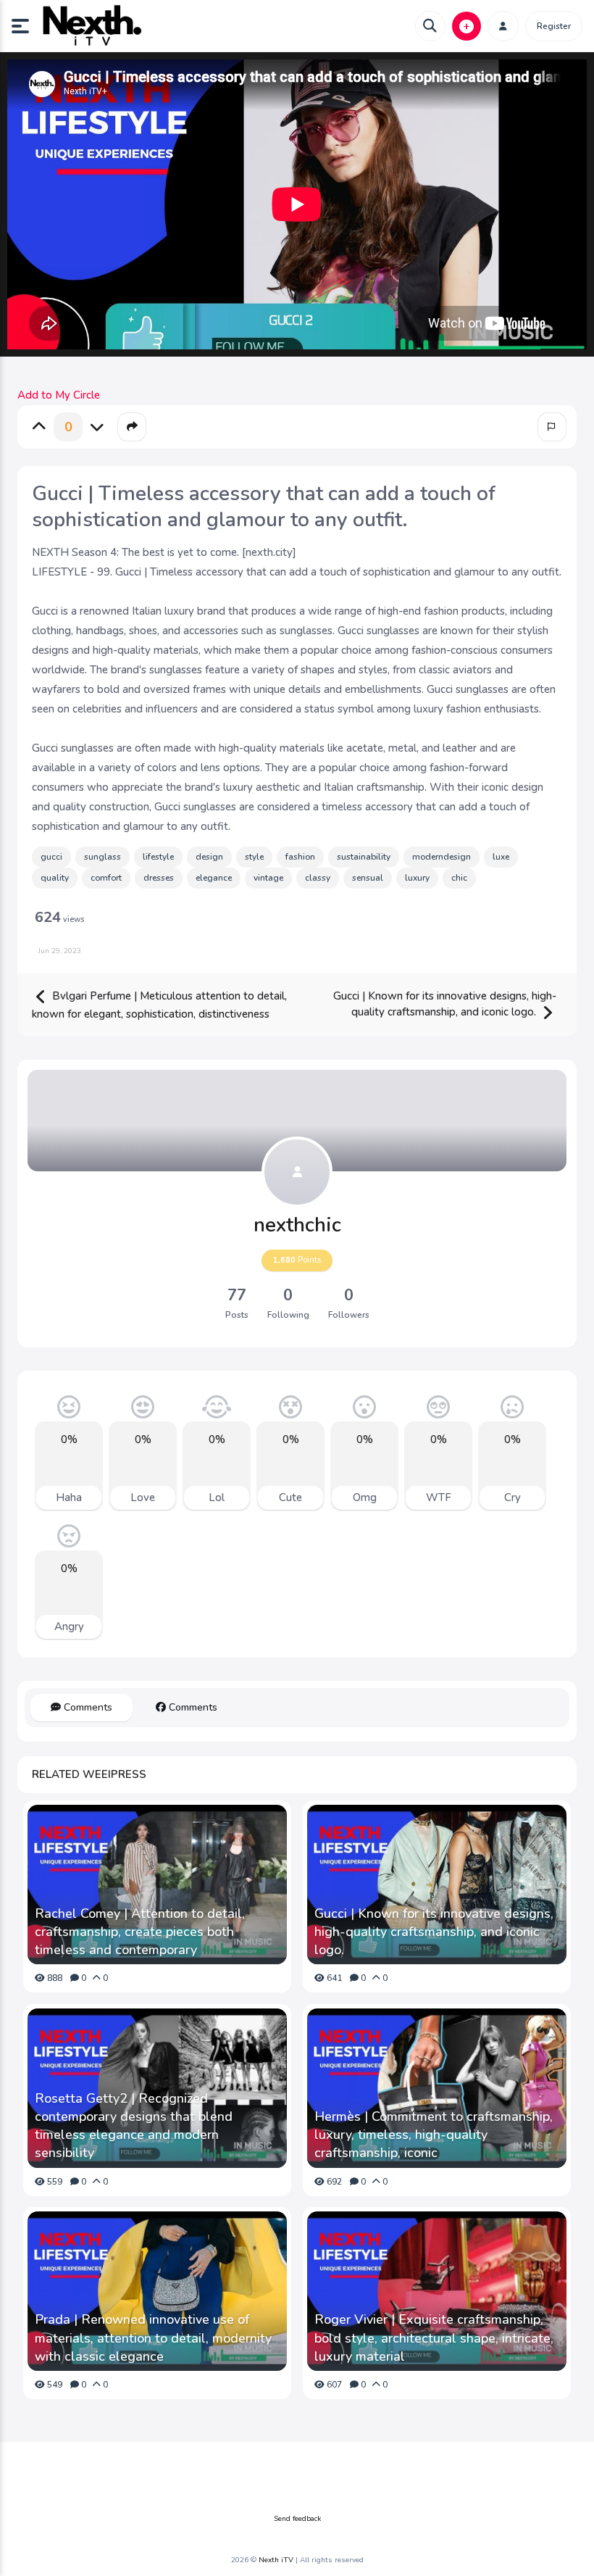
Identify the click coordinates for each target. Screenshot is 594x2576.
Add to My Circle (59, 395)
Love (143, 1497)
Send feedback (297, 2519)
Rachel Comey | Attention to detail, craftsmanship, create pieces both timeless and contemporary (140, 1932)
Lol (217, 1497)
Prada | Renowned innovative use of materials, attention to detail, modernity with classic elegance (153, 2338)
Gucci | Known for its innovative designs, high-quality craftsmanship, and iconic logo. (445, 1004)
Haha (69, 1497)
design (209, 857)
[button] (26, 26)
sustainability (364, 857)
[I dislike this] (97, 427)
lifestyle (158, 857)
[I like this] (39, 427)
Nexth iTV (276, 2560)
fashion (300, 857)
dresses (159, 878)
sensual (368, 878)
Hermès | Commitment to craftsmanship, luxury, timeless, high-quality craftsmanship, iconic (434, 2135)
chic (459, 878)
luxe (501, 857)
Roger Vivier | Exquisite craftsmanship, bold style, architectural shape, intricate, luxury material (434, 2338)
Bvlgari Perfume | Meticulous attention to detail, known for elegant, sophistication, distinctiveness (159, 1005)
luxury (417, 878)
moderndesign (442, 857)
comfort (106, 878)
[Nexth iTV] (91, 26)
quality (55, 878)
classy (318, 878)
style (254, 857)
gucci (51, 857)
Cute (290, 1497)
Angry (69, 1626)
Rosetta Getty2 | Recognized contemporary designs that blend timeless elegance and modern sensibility (134, 2126)
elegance (214, 878)
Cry (513, 1497)
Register (554, 26)
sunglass (103, 857)
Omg (365, 1497)
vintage (268, 878)
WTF (439, 1497)
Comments (87, 1707)
